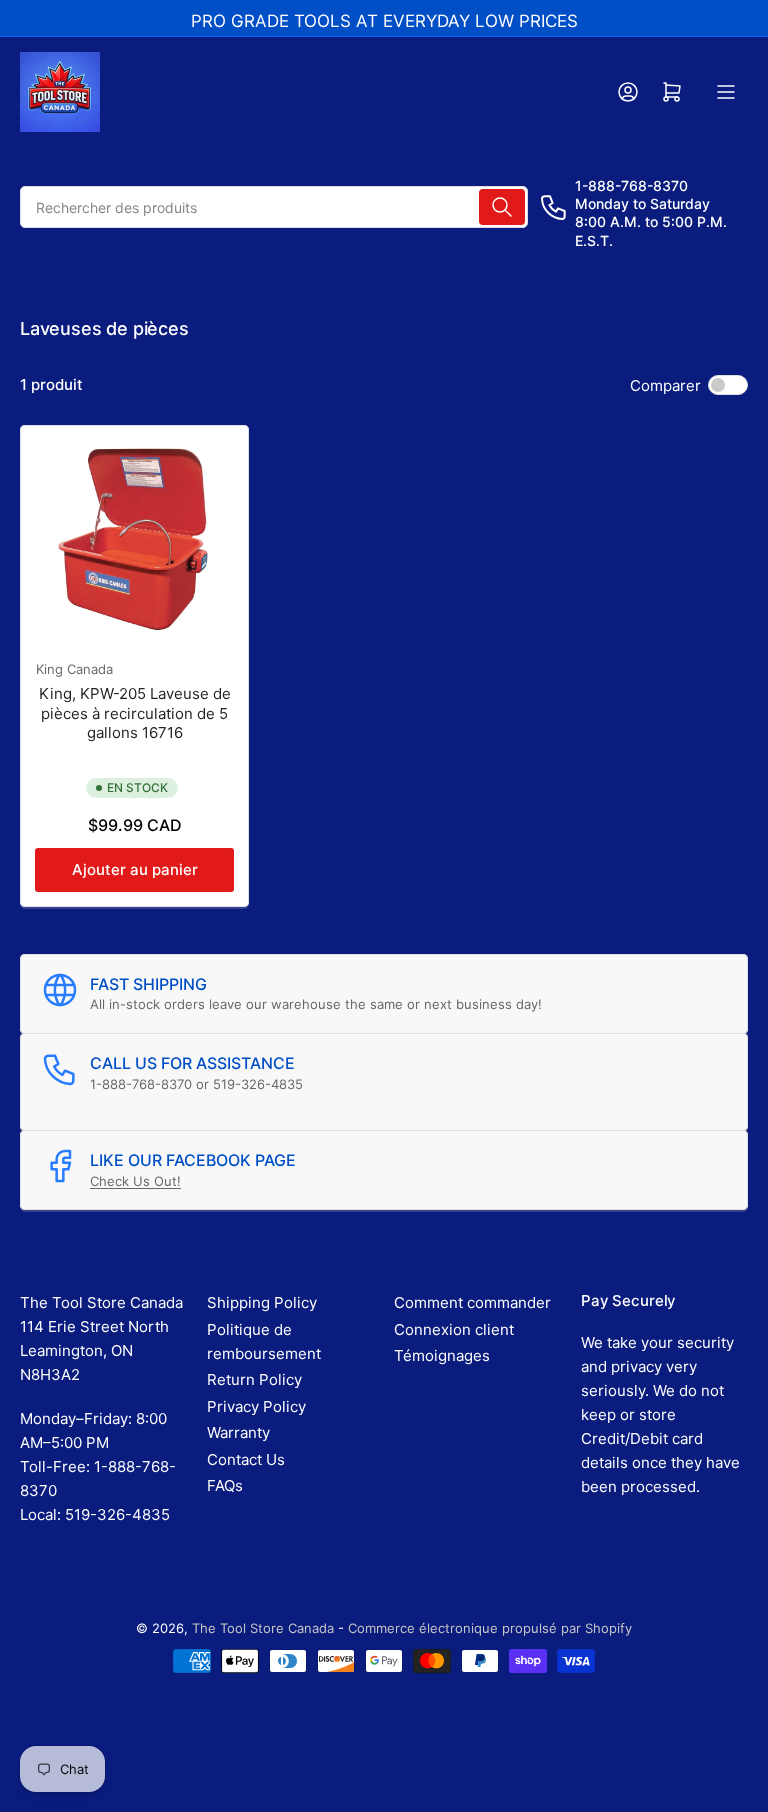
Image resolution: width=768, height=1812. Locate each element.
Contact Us (246, 1459)
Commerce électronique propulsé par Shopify (490, 1628)
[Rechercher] (502, 207)
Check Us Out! (135, 1181)
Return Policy (254, 1379)
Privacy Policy (256, 1406)
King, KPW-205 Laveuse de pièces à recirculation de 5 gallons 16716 (135, 713)
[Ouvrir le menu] (726, 92)
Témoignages (442, 1355)
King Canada (74, 669)
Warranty (238, 1432)
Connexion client (454, 1329)
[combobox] (274, 207)
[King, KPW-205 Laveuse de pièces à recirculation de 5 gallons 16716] (134, 539)
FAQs (225, 1485)
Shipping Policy (262, 1302)
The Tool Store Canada (263, 1628)
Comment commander (472, 1302)
